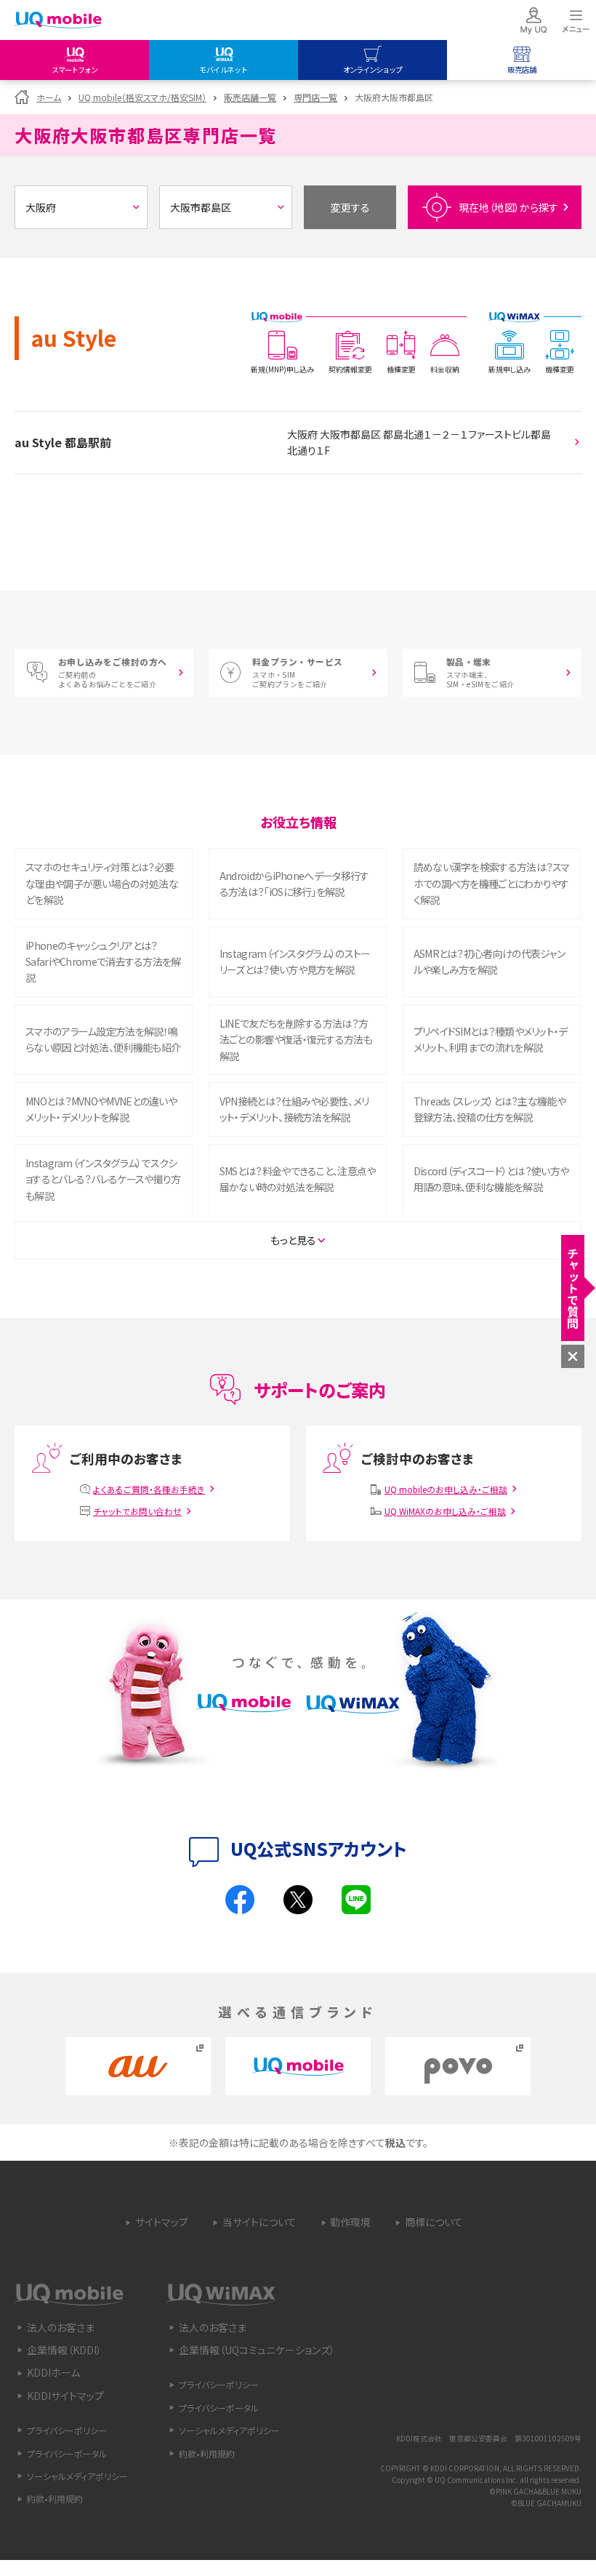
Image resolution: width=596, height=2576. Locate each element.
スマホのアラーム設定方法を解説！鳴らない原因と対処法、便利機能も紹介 (103, 1039)
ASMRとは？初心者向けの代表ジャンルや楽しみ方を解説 (489, 961)
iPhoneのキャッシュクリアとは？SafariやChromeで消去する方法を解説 (103, 962)
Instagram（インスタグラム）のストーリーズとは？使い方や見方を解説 (295, 961)
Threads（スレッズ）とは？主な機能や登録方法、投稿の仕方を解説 (490, 1109)
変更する (350, 207)
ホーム (49, 97)
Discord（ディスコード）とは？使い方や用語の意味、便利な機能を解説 (491, 1179)
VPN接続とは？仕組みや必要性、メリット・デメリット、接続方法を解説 (294, 1109)
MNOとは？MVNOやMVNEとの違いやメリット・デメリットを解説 (101, 1109)
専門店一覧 (315, 97)
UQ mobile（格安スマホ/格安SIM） (142, 97)
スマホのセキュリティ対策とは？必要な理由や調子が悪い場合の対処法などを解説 (102, 883)
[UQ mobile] (58, 21)
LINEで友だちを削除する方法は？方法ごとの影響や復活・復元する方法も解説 (296, 1040)
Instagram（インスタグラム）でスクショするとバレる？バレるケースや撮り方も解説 (103, 1179)
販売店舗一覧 (250, 97)
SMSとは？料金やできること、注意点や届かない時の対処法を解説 (298, 1179)
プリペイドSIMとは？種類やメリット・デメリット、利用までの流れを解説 (491, 1039)
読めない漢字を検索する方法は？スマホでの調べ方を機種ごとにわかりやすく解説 (492, 883)
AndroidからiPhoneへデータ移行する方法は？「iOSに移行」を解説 (294, 884)
